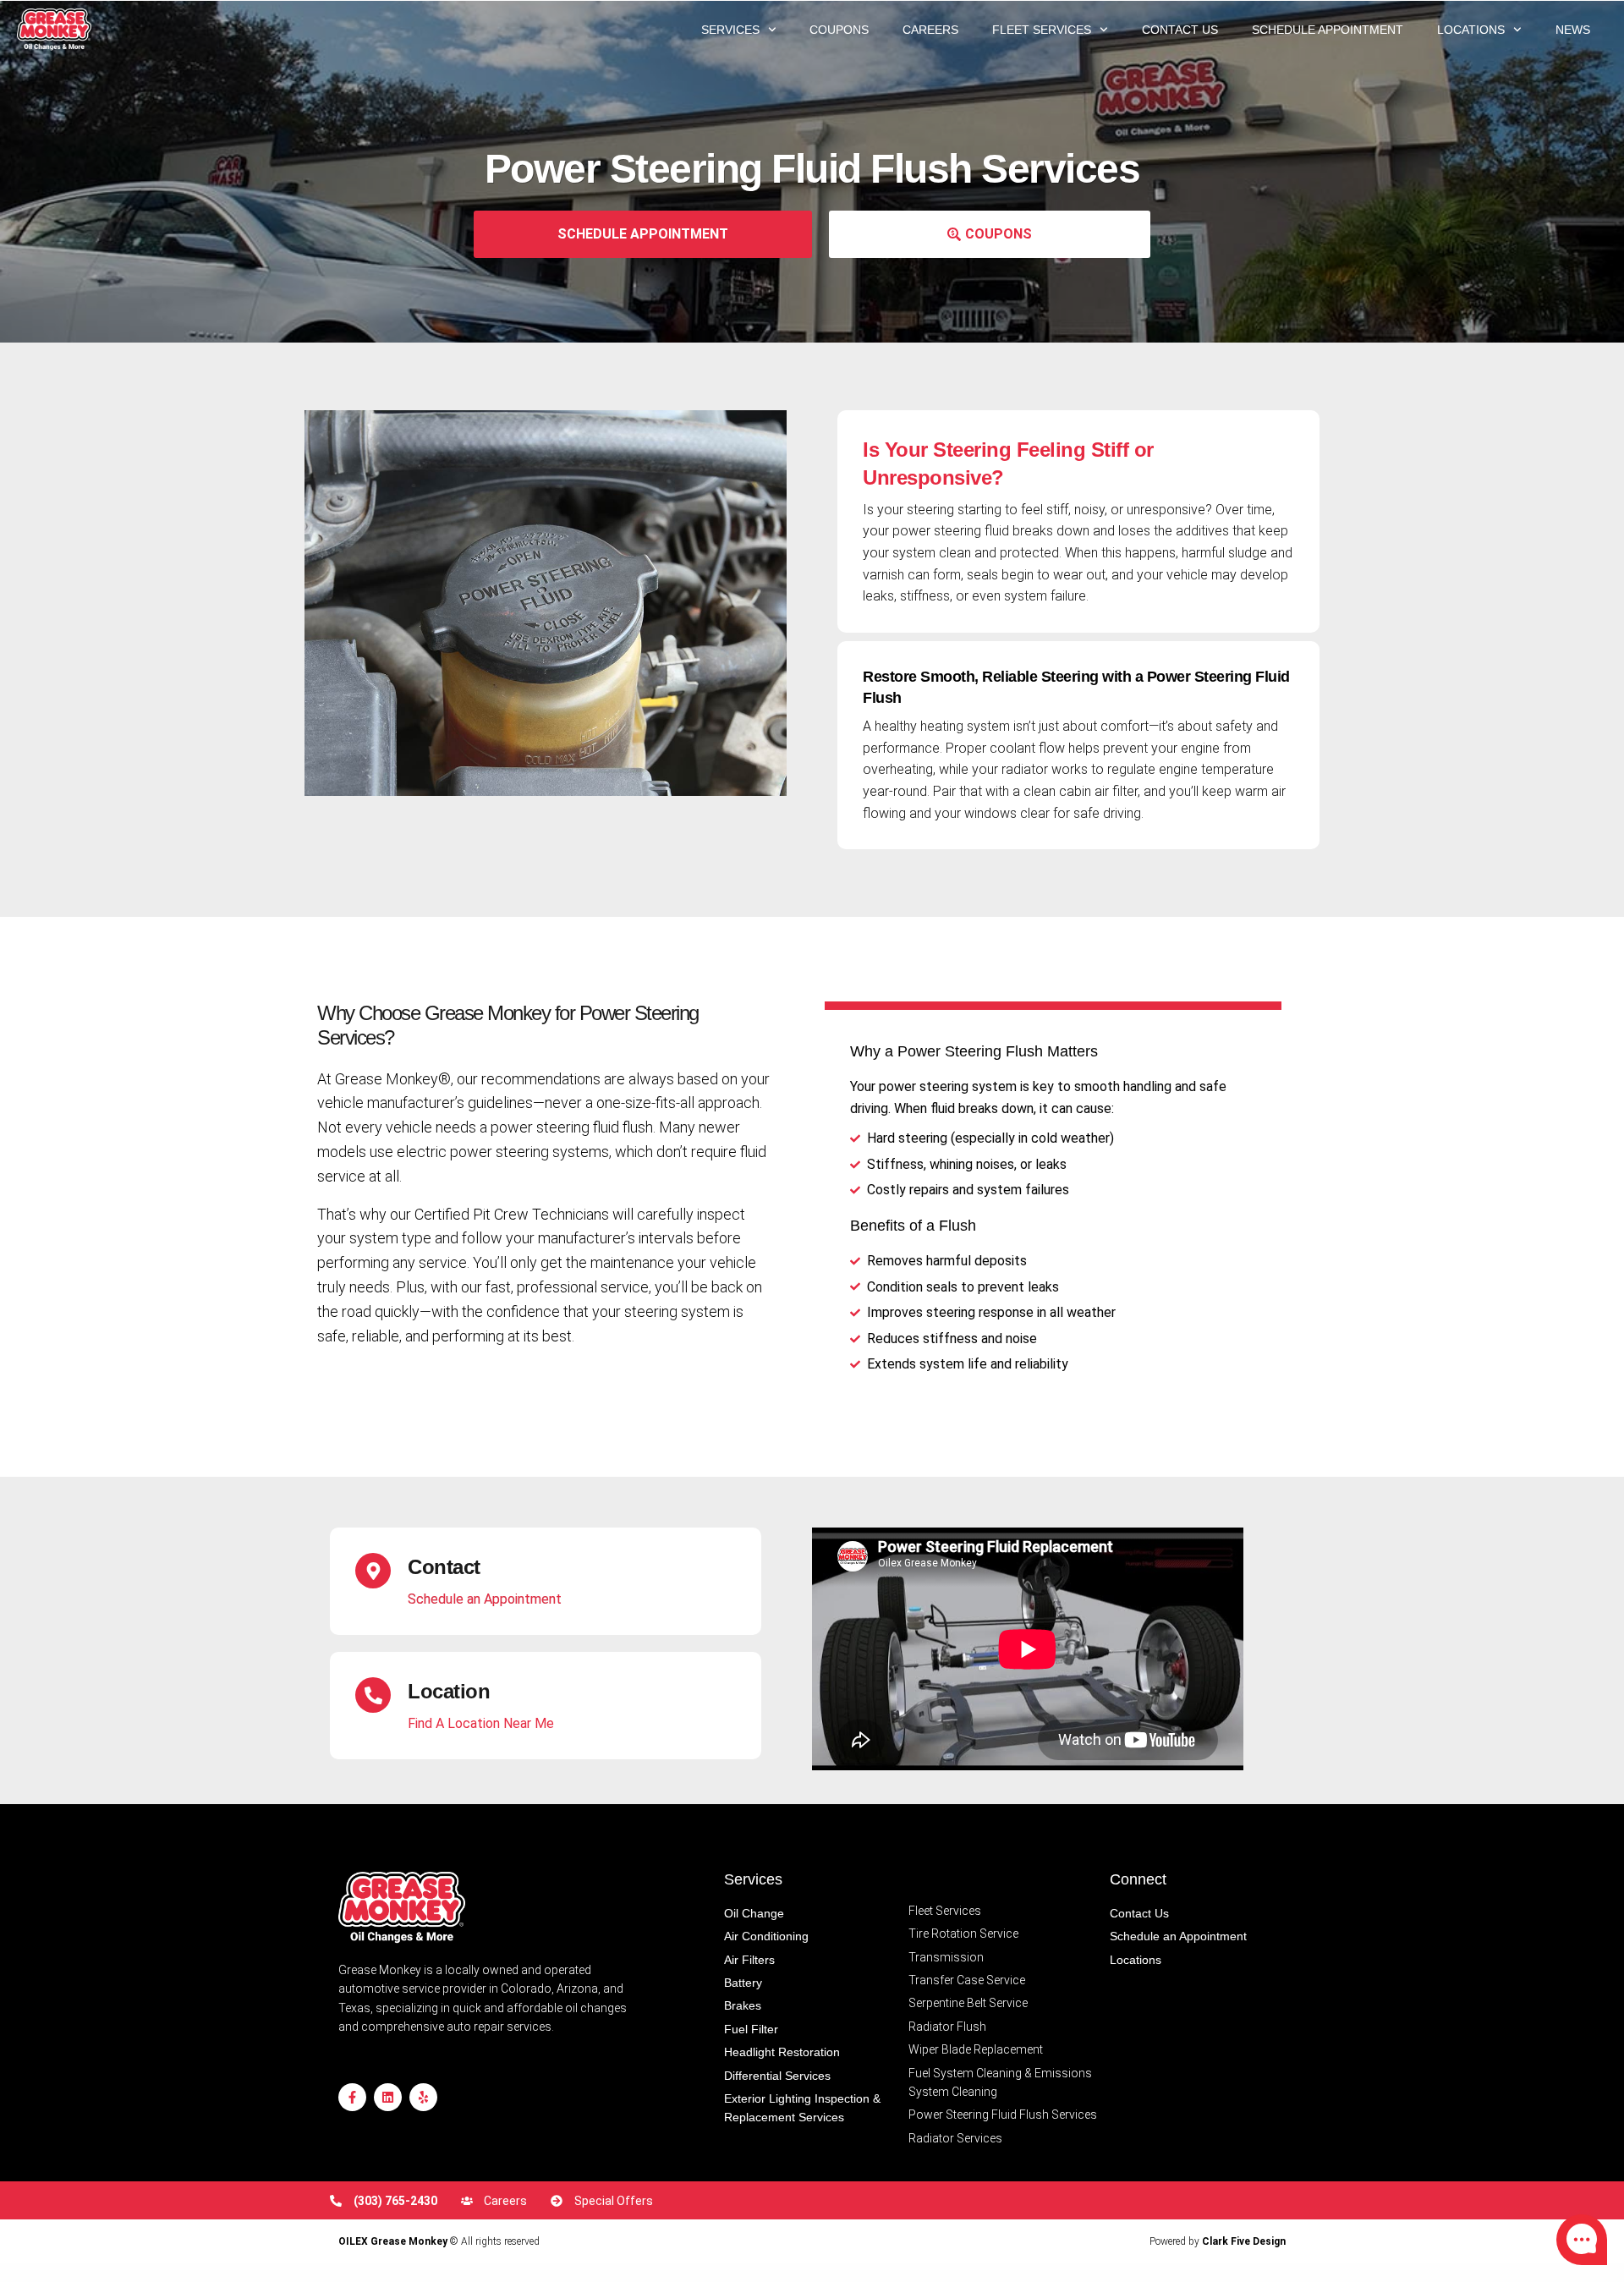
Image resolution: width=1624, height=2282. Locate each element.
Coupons (839, 30)
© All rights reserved (439, 2241)
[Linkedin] (388, 2097)
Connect (1138, 1879)
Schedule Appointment (1328, 30)
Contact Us (1180, 30)
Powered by (1218, 2241)
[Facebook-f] (352, 2097)
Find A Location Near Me (481, 1723)
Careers (930, 30)
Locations (1471, 30)
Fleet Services (1042, 30)
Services (730, 30)
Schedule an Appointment (485, 1599)
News (1573, 30)
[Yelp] (423, 2097)
